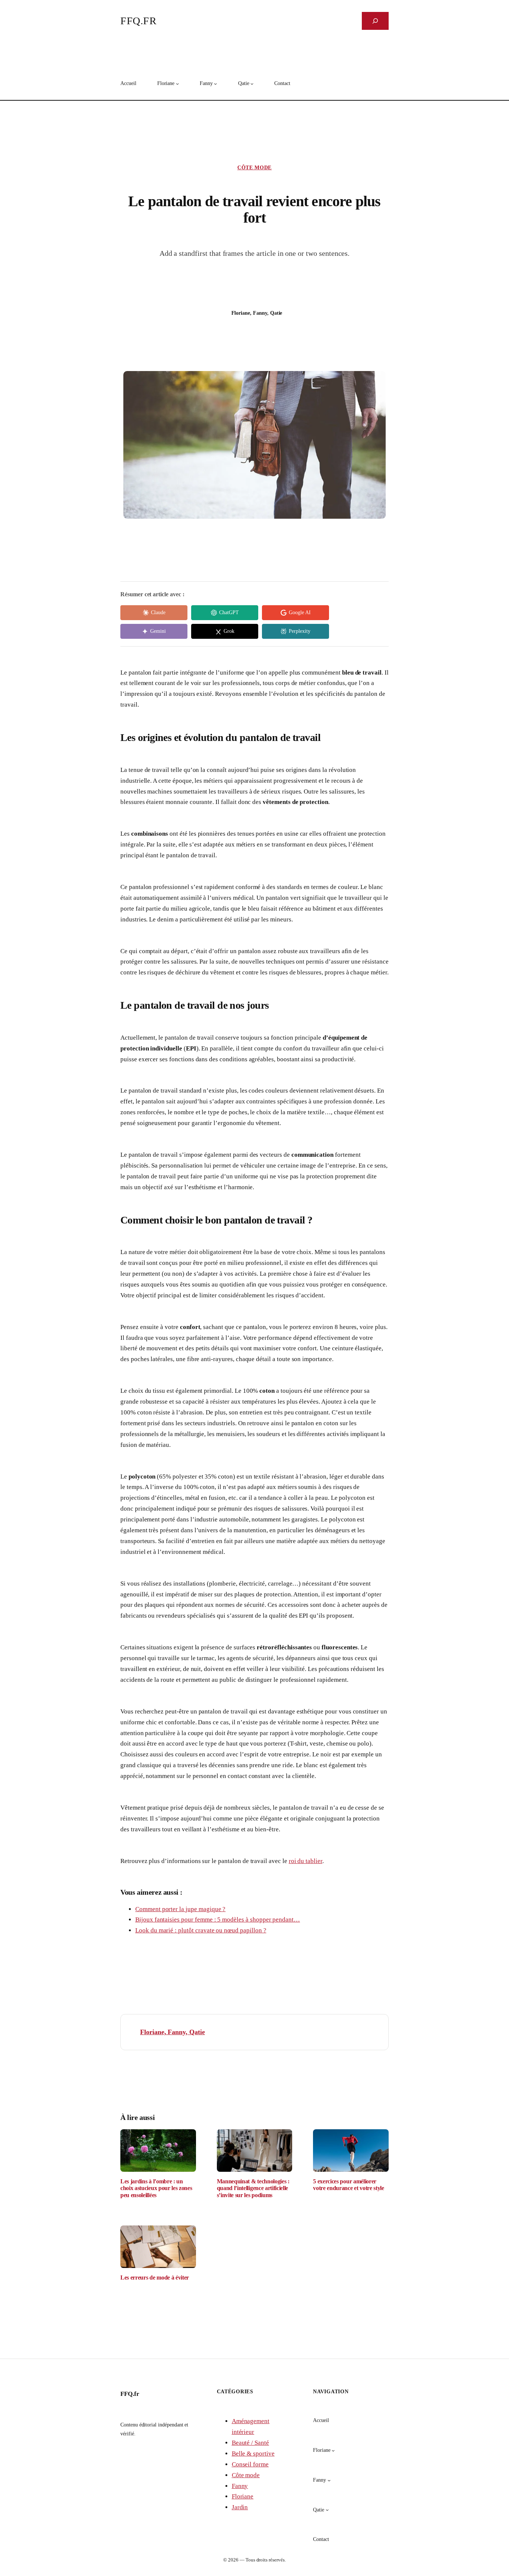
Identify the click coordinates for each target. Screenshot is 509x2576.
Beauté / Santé (250, 2443)
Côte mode (255, 168)
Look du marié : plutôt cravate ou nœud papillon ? (201, 1930)
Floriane (243, 2496)
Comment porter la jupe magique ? (180, 1909)
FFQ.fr (138, 21)
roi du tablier (306, 1861)
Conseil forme (250, 2464)
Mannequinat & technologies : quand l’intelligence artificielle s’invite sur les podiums (253, 2188)
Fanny (240, 2486)
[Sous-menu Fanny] (215, 84)
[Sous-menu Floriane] (177, 84)
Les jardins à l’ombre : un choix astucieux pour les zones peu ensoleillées (156, 2188)
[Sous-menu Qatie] (252, 84)
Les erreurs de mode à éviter (155, 2277)
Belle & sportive (253, 2454)
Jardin (240, 2507)
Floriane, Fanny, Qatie (173, 2032)
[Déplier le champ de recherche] (375, 21)
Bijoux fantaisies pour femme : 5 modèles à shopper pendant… (218, 1920)
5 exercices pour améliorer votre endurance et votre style (348, 2185)
